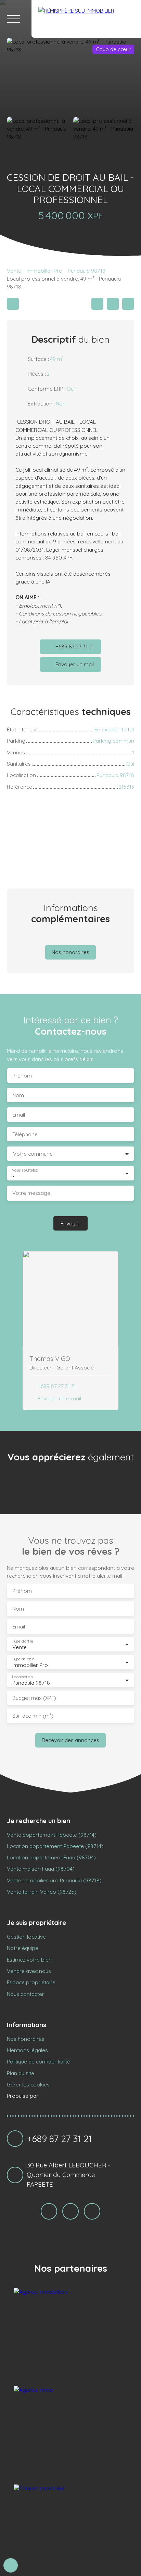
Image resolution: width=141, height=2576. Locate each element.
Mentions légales (27, 2050)
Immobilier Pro (44, 271)
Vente (14, 271)
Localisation (22, 1677)
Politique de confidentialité (39, 2061)
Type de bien (23, 1659)
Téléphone (25, 1134)
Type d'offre (23, 1641)
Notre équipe (23, 1948)
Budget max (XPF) (34, 1698)
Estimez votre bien (29, 1960)
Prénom (22, 1076)
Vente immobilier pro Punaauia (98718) (54, 1880)
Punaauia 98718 (87, 271)
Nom (18, 1095)
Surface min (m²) (33, 1716)
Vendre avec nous (29, 1971)
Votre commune (33, 1154)
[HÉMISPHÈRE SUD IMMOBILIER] (86, 19)
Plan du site (21, 2073)
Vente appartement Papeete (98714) (52, 1835)
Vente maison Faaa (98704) (41, 1869)
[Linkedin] (92, 2211)
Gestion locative (26, 1937)
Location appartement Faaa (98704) (51, 1857)
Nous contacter (25, 1994)
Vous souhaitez (25, 1170)
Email (19, 1115)
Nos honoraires (26, 2039)
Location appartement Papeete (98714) (55, 1846)
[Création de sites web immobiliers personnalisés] (56, 2096)
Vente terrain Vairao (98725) (42, 1892)
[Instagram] (49, 2211)
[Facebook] (70, 2211)
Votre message (31, 1193)
